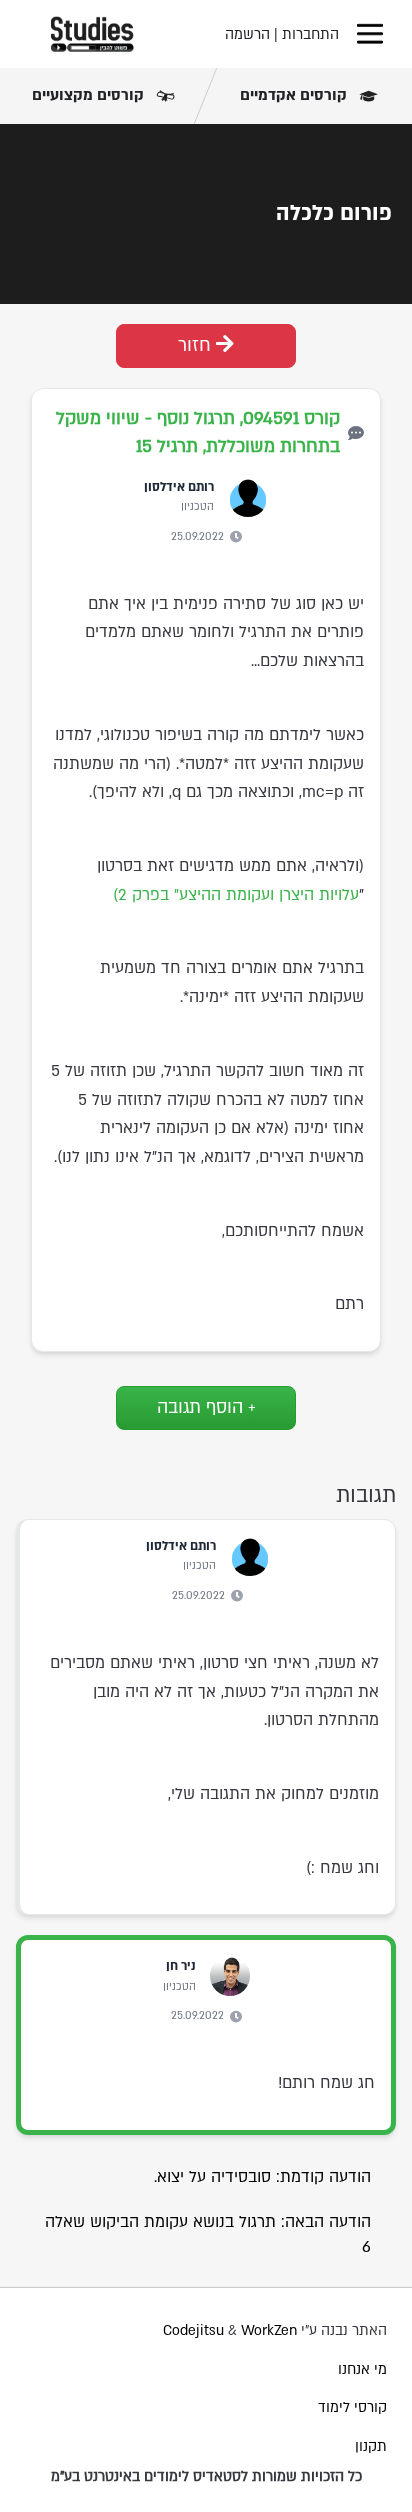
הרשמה (247, 34)
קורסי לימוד (352, 2407)
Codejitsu (195, 2330)
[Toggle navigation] (370, 34)
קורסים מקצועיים (90, 95)
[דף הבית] (92, 34)
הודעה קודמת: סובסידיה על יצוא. (262, 2177)
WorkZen (269, 2330)
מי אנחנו (362, 2369)
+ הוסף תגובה (206, 1407)
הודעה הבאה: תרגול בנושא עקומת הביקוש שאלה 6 (208, 2234)
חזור (197, 345)
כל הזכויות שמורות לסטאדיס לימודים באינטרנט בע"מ (206, 2476)
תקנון (371, 2446)
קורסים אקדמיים (295, 95)
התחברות (310, 34)
